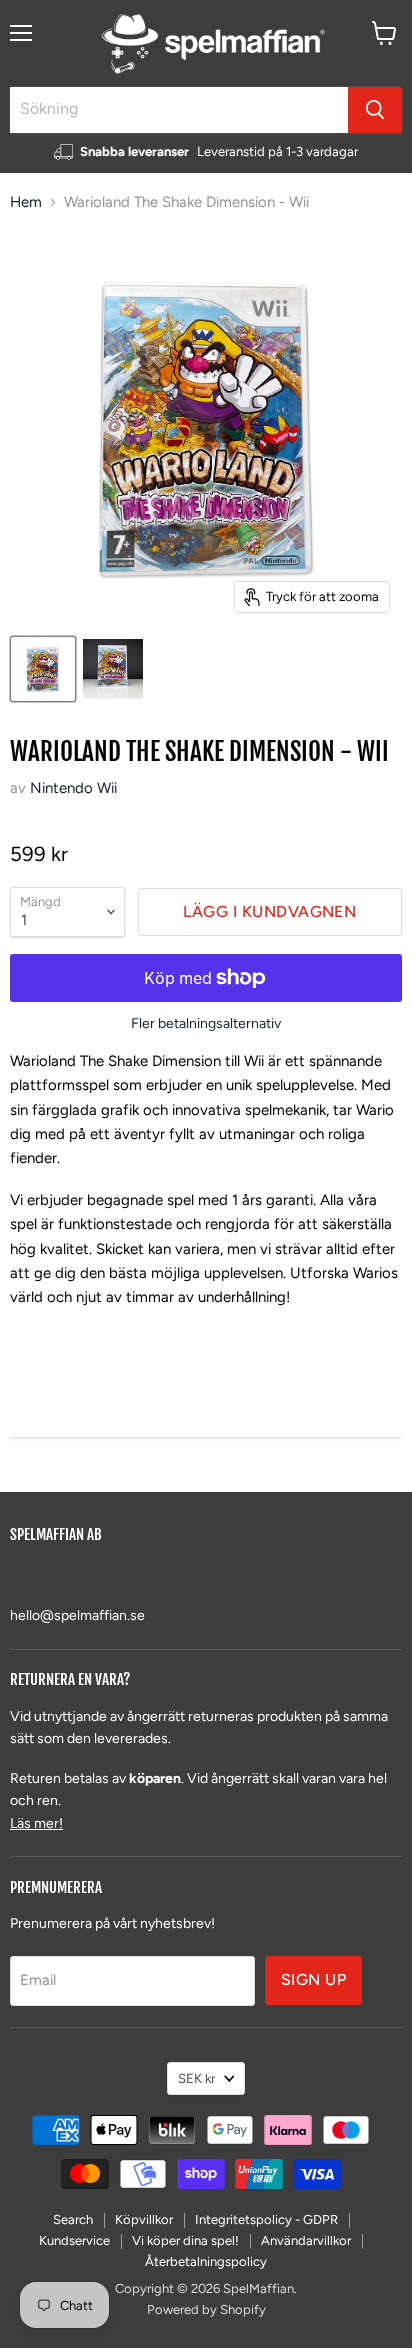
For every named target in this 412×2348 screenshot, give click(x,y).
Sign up (313, 1979)
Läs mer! (36, 1823)
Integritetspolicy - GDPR (266, 2219)
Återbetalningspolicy (206, 2261)
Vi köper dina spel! (185, 2240)
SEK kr (196, 2078)
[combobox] (179, 110)
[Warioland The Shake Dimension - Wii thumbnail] (43, 669)
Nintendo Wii (73, 788)
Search (73, 2219)
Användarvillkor (306, 2240)
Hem (26, 202)
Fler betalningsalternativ (206, 1024)
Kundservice (74, 2240)
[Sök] (375, 110)
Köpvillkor (144, 2219)
